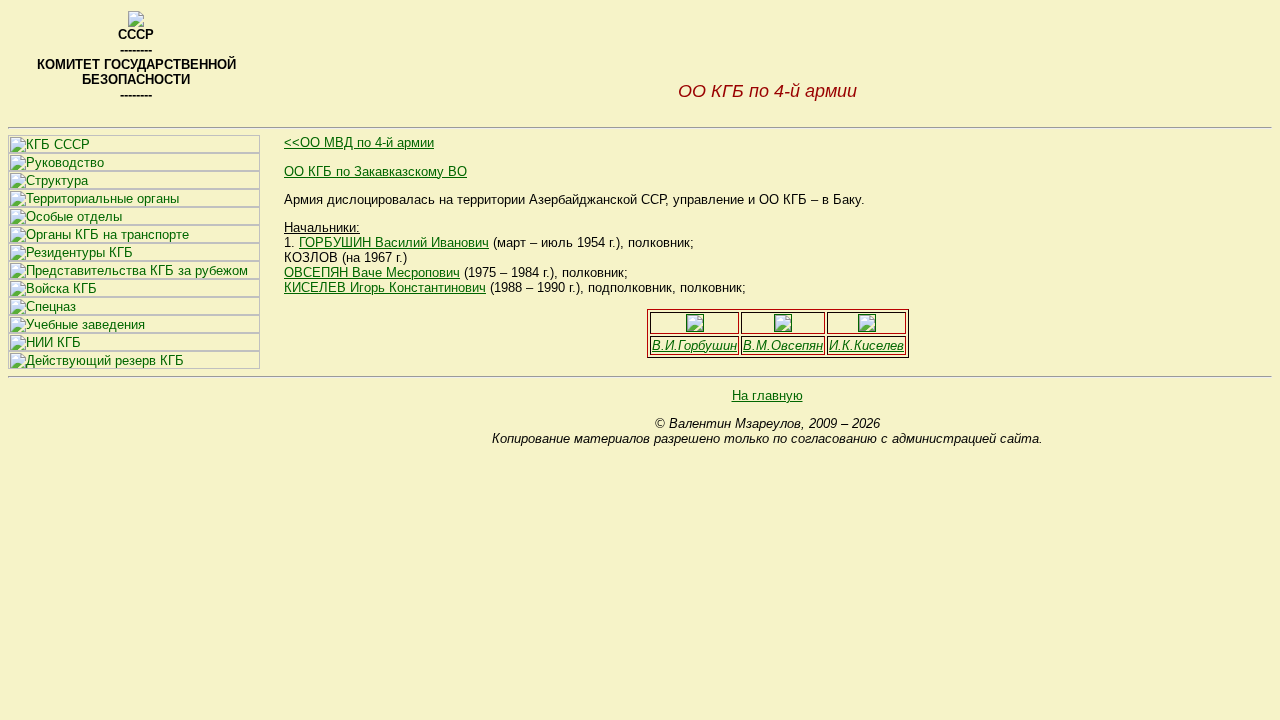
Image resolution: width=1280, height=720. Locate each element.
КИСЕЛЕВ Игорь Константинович (385, 287)
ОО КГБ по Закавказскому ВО (375, 171)
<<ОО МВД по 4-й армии (359, 142)
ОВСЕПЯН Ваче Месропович (372, 272)
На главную (767, 395)
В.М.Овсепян (783, 345)
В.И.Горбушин (694, 345)
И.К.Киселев (866, 345)
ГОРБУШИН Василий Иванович (394, 242)
